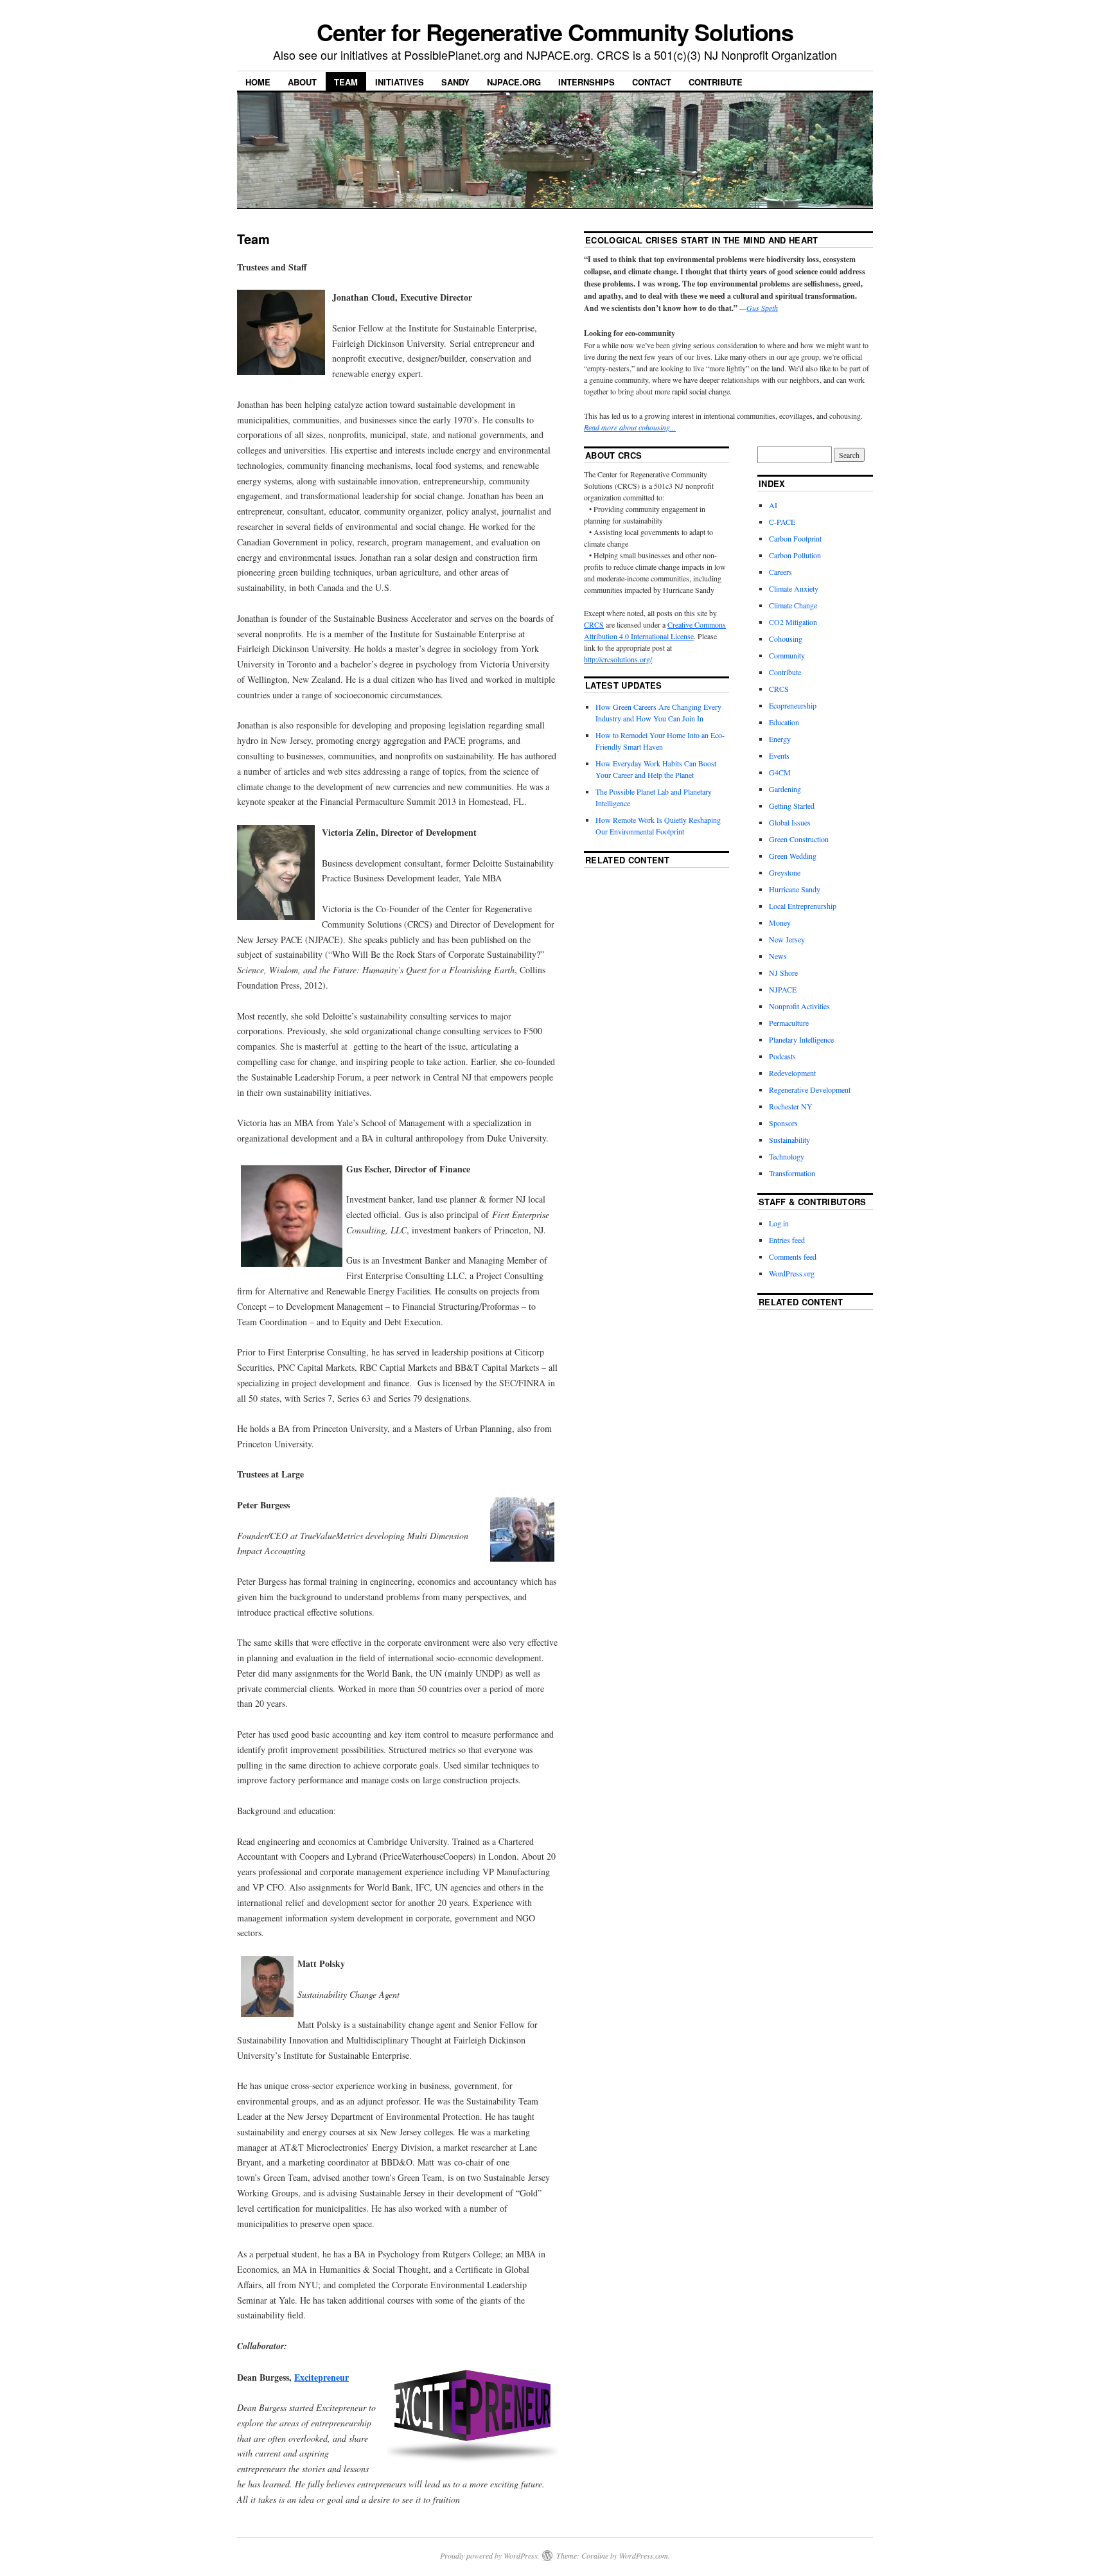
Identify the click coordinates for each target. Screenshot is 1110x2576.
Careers (780, 572)
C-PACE (782, 522)
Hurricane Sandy (795, 889)
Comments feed (793, 1257)
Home (258, 82)
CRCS (594, 624)
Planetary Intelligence (801, 1039)
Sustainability (789, 1140)
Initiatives (400, 82)
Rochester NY (791, 1106)
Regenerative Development (810, 1090)
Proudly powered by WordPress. (490, 2555)
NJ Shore (783, 973)
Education (784, 722)
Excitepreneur (322, 2377)
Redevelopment (792, 1073)
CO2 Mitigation (793, 622)
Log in (779, 1223)
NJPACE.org (514, 82)
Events (779, 755)
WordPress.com (644, 2555)
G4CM (780, 772)
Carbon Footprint (795, 538)
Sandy (455, 82)
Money (780, 922)
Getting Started (792, 806)
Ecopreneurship (793, 705)
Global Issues (790, 822)
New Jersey (787, 939)
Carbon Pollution (795, 555)
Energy (780, 739)
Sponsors (783, 1123)
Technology (787, 1156)
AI (773, 505)
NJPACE (783, 989)
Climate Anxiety (794, 588)
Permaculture (789, 1023)
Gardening (785, 789)
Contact (652, 82)
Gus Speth (762, 308)
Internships (586, 82)
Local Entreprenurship (803, 906)
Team (346, 82)
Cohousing (786, 639)
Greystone (785, 872)
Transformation (792, 1173)
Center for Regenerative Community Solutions (555, 31)
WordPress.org (792, 1273)
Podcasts (782, 1056)
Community (787, 655)
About (302, 82)
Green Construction (799, 839)
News (778, 956)
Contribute (716, 82)
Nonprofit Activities (799, 1006)
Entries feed (787, 1240)
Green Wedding (793, 856)
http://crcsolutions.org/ (618, 659)
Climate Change (793, 605)
